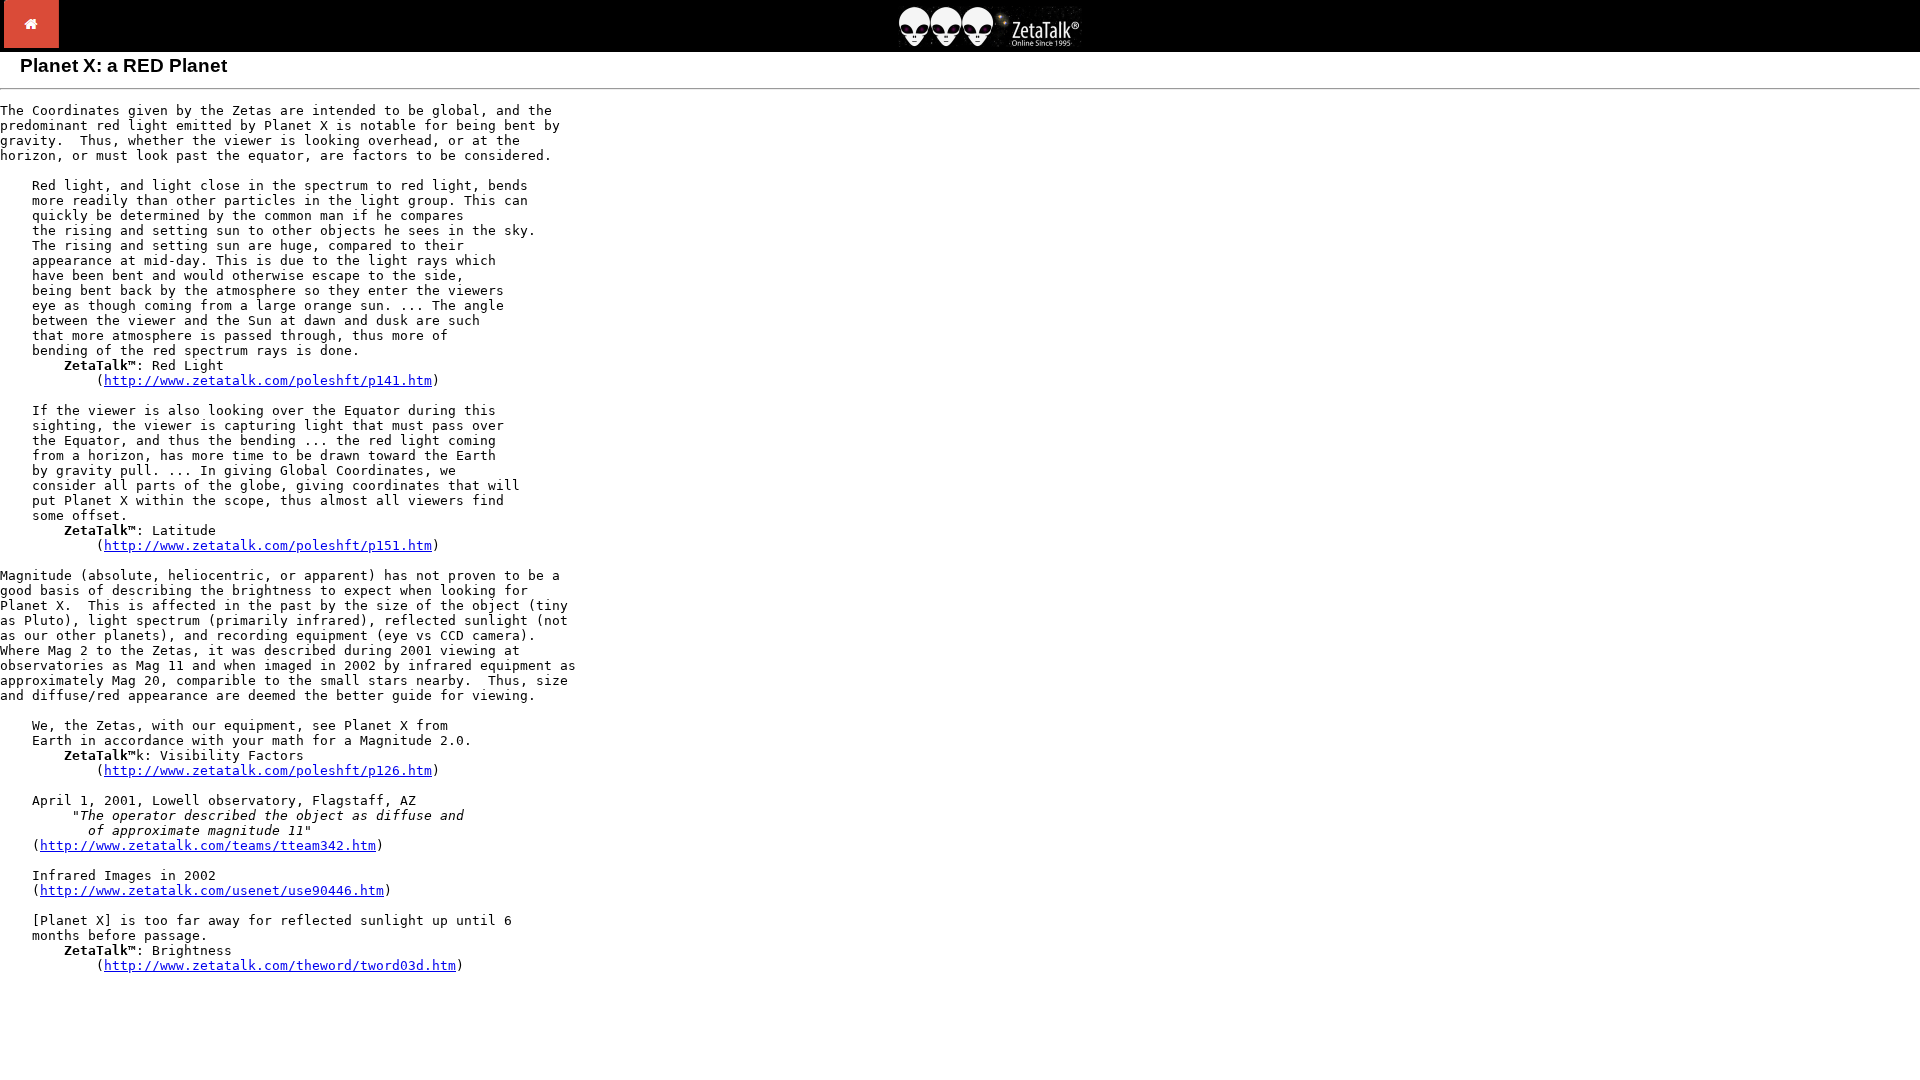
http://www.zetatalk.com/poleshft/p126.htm (268, 770)
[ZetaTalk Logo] (990, 41)
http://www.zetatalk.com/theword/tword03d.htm (280, 965)
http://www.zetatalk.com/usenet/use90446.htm (212, 890)
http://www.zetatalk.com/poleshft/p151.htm (268, 545)
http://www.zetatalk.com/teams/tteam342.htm (208, 845)
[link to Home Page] (31, 42)
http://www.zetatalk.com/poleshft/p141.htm (268, 380)
